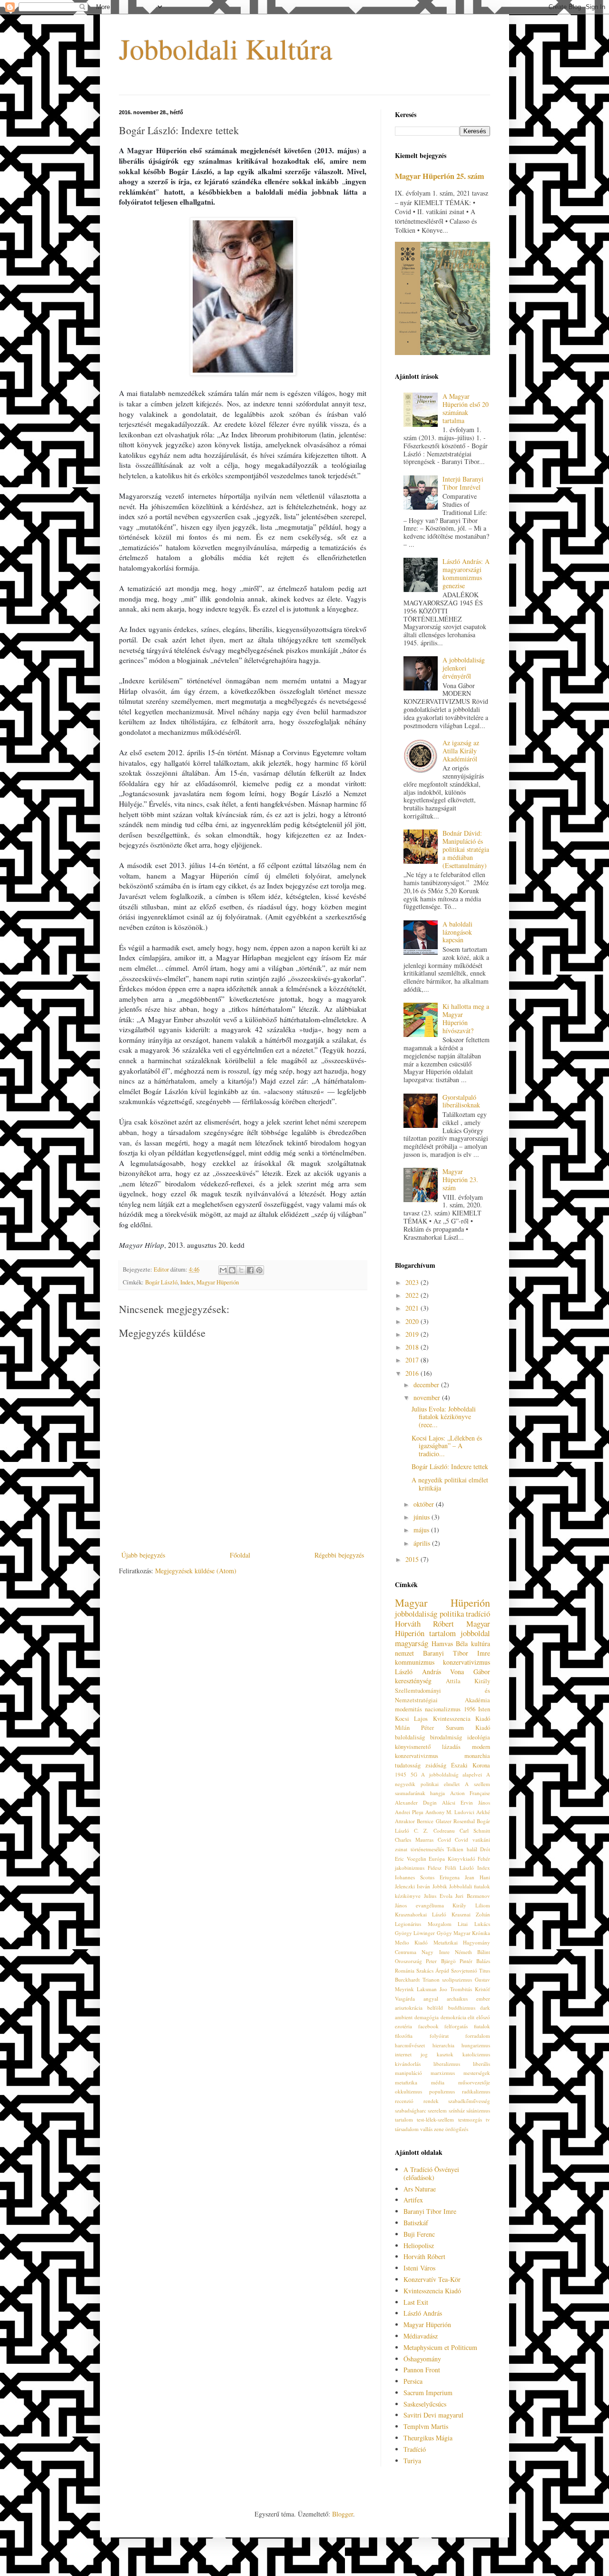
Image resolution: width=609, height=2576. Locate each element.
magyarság (412, 1643)
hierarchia (443, 2045)
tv (488, 2119)
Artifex (413, 2200)
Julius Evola (438, 1896)
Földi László (459, 1868)
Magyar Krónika (472, 1933)
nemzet (404, 1653)
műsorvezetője (474, 2082)
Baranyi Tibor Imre (457, 1653)
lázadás (451, 1747)
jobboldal (475, 1633)
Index (187, 1282)
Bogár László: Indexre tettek (450, 1466)
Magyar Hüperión (218, 1282)
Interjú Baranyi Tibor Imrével (463, 483)
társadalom (407, 2129)
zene (439, 2129)
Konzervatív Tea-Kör (432, 2279)
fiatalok (482, 2026)
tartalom (404, 2119)
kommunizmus (415, 1662)
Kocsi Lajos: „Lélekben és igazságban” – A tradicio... (447, 1446)
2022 (413, 1295)
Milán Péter (414, 1728)
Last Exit (416, 2302)
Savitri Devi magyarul (433, 2415)
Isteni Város (419, 2268)
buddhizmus (462, 2008)
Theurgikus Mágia (428, 2438)
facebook (428, 2026)
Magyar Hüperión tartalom (442, 1629)
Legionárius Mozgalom (423, 1924)
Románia (405, 1970)
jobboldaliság (416, 1614)
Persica (413, 2381)
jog (424, 2054)
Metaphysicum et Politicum (440, 2347)
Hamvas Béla (450, 1643)
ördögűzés (457, 2129)
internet (403, 2054)
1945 (401, 1774)
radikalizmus (476, 2091)
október (425, 1504)
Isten (484, 1709)
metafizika (406, 2082)
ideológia (479, 1737)
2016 (413, 1373)
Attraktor (405, 1821)
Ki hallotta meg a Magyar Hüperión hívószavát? (466, 1018)
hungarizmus (476, 2045)
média (438, 2082)
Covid (444, 1840)
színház (457, 2110)
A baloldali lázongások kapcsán (457, 932)
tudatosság (408, 1765)
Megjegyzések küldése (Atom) (196, 1571)
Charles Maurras (414, 1840)
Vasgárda (405, 1999)
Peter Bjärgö (441, 1961)
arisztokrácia (409, 2008)
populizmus (442, 2091)
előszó (483, 2017)
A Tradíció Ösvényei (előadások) (431, 2173)
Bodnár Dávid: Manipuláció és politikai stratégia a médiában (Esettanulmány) (466, 849)
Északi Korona (471, 1765)
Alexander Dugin (416, 1802)
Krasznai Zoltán (471, 1914)
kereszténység (413, 1681)
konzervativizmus (467, 1662)
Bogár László (161, 1282)
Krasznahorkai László (421, 1914)
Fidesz (435, 1868)
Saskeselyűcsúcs (425, 2404)
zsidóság (436, 1765)
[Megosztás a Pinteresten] (259, 1270)
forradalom (478, 2036)
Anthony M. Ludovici (450, 1812)
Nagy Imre (435, 1952)
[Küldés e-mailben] (223, 1270)
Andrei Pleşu (409, 1812)
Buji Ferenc (419, 2234)
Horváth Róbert (424, 1624)
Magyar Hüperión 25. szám (440, 176)
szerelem (437, 2110)
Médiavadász (421, 2336)
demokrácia (453, 2017)
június (422, 1517)
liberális (481, 2064)
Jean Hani (477, 1877)
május (422, 1530)
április (423, 1543)
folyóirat (439, 2036)
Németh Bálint (472, 1952)
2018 (413, 1347)
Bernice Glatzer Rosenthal (446, 1821)
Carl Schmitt (475, 1831)
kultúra (481, 1643)
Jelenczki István (413, 1886)
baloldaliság (410, 1737)
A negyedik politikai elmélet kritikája (450, 1484)
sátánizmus (478, 2110)
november (428, 1397)
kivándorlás (408, 2064)
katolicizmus (476, 2054)
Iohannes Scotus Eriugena (427, 1877)
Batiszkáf (416, 2223)
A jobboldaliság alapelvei (452, 1774)
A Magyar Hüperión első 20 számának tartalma (466, 408)
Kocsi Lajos (411, 1719)
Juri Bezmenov (473, 1896)
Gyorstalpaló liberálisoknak (461, 1101)
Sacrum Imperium (428, 2393)
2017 (413, 1360)
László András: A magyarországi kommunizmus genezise (466, 573)
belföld (435, 2008)
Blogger (343, 2514)
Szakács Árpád (433, 1970)
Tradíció (415, 2449)
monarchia (477, 1756)
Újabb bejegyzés (143, 1555)
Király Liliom (471, 1905)
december (427, 1385)
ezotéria (403, 2026)
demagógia (427, 2017)
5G (414, 1774)
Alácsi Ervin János (466, 1802)
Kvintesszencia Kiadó (462, 1719)
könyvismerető (413, 1747)
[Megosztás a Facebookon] (250, 1270)
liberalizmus (447, 2064)
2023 (413, 1282)
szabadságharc (411, 2110)
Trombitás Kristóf (470, 1989)
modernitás (408, 1709)
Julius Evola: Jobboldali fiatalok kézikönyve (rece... (444, 1417)
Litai (463, 1924)
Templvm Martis (426, 2426)
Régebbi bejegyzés (339, 1555)
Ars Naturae (420, 2189)
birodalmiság (446, 1737)
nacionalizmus (443, 1709)
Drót (485, 1849)
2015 (413, 1559)
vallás (426, 2129)
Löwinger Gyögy (432, 1933)
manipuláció (408, 2073)
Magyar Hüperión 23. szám (460, 1179)
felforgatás (456, 2026)
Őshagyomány (422, 2359)
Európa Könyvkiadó (452, 1859)
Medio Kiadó (411, 1942)
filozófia (404, 2036)
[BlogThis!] (232, 1270)
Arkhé (483, 1812)
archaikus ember (468, 1999)
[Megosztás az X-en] (241, 1270)
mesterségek (477, 2073)
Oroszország (408, 1961)
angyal (431, 1999)
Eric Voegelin (411, 1859)
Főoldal (240, 1555)
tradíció (478, 1614)
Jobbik (440, 1886)
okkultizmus (408, 2091)
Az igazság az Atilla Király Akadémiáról (461, 751)
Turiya (412, 2461)
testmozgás (470, 2119)
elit (471, 2017)
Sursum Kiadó (468, 1728)
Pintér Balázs (475, 1961)
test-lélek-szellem (435, 2119)
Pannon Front (422, 2370)
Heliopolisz (419, 2245)
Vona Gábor (470, 1672)
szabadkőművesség (469, 2101)
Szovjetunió (464, 1970)
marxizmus (443, 2073)
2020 (413, 1321)
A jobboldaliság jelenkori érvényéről (464, 668)
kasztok (445, 2054)
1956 (470, 1709)
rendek (431, 2101)
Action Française (470, 1793)
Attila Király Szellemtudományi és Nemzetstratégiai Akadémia (442, 1690)
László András (418, 1672)
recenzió (404, 2101)
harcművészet (410, 2045)
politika (452, 1614)
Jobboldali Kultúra (226, 49)
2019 (413, 1334)
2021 (413, 1308)
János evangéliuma (419, 1905)
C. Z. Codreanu (434, 1831)
